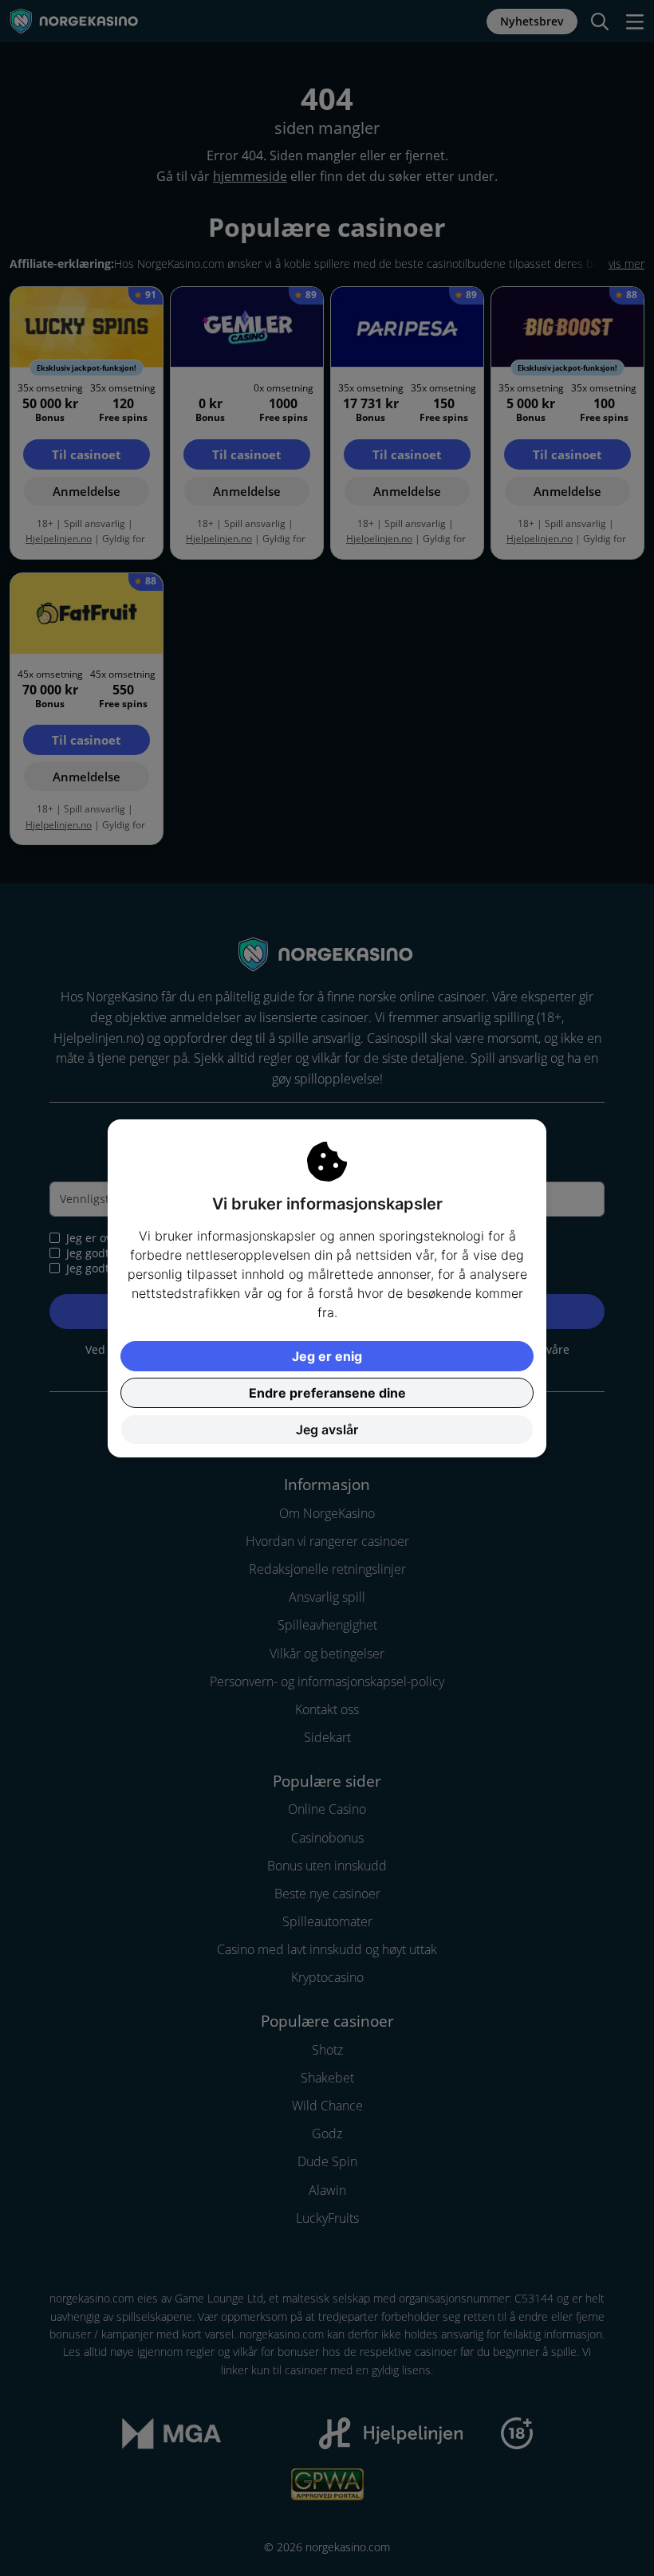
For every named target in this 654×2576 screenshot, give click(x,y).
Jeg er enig (327, 1356)
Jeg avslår (327, 1430)
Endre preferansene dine (327, 1393)
